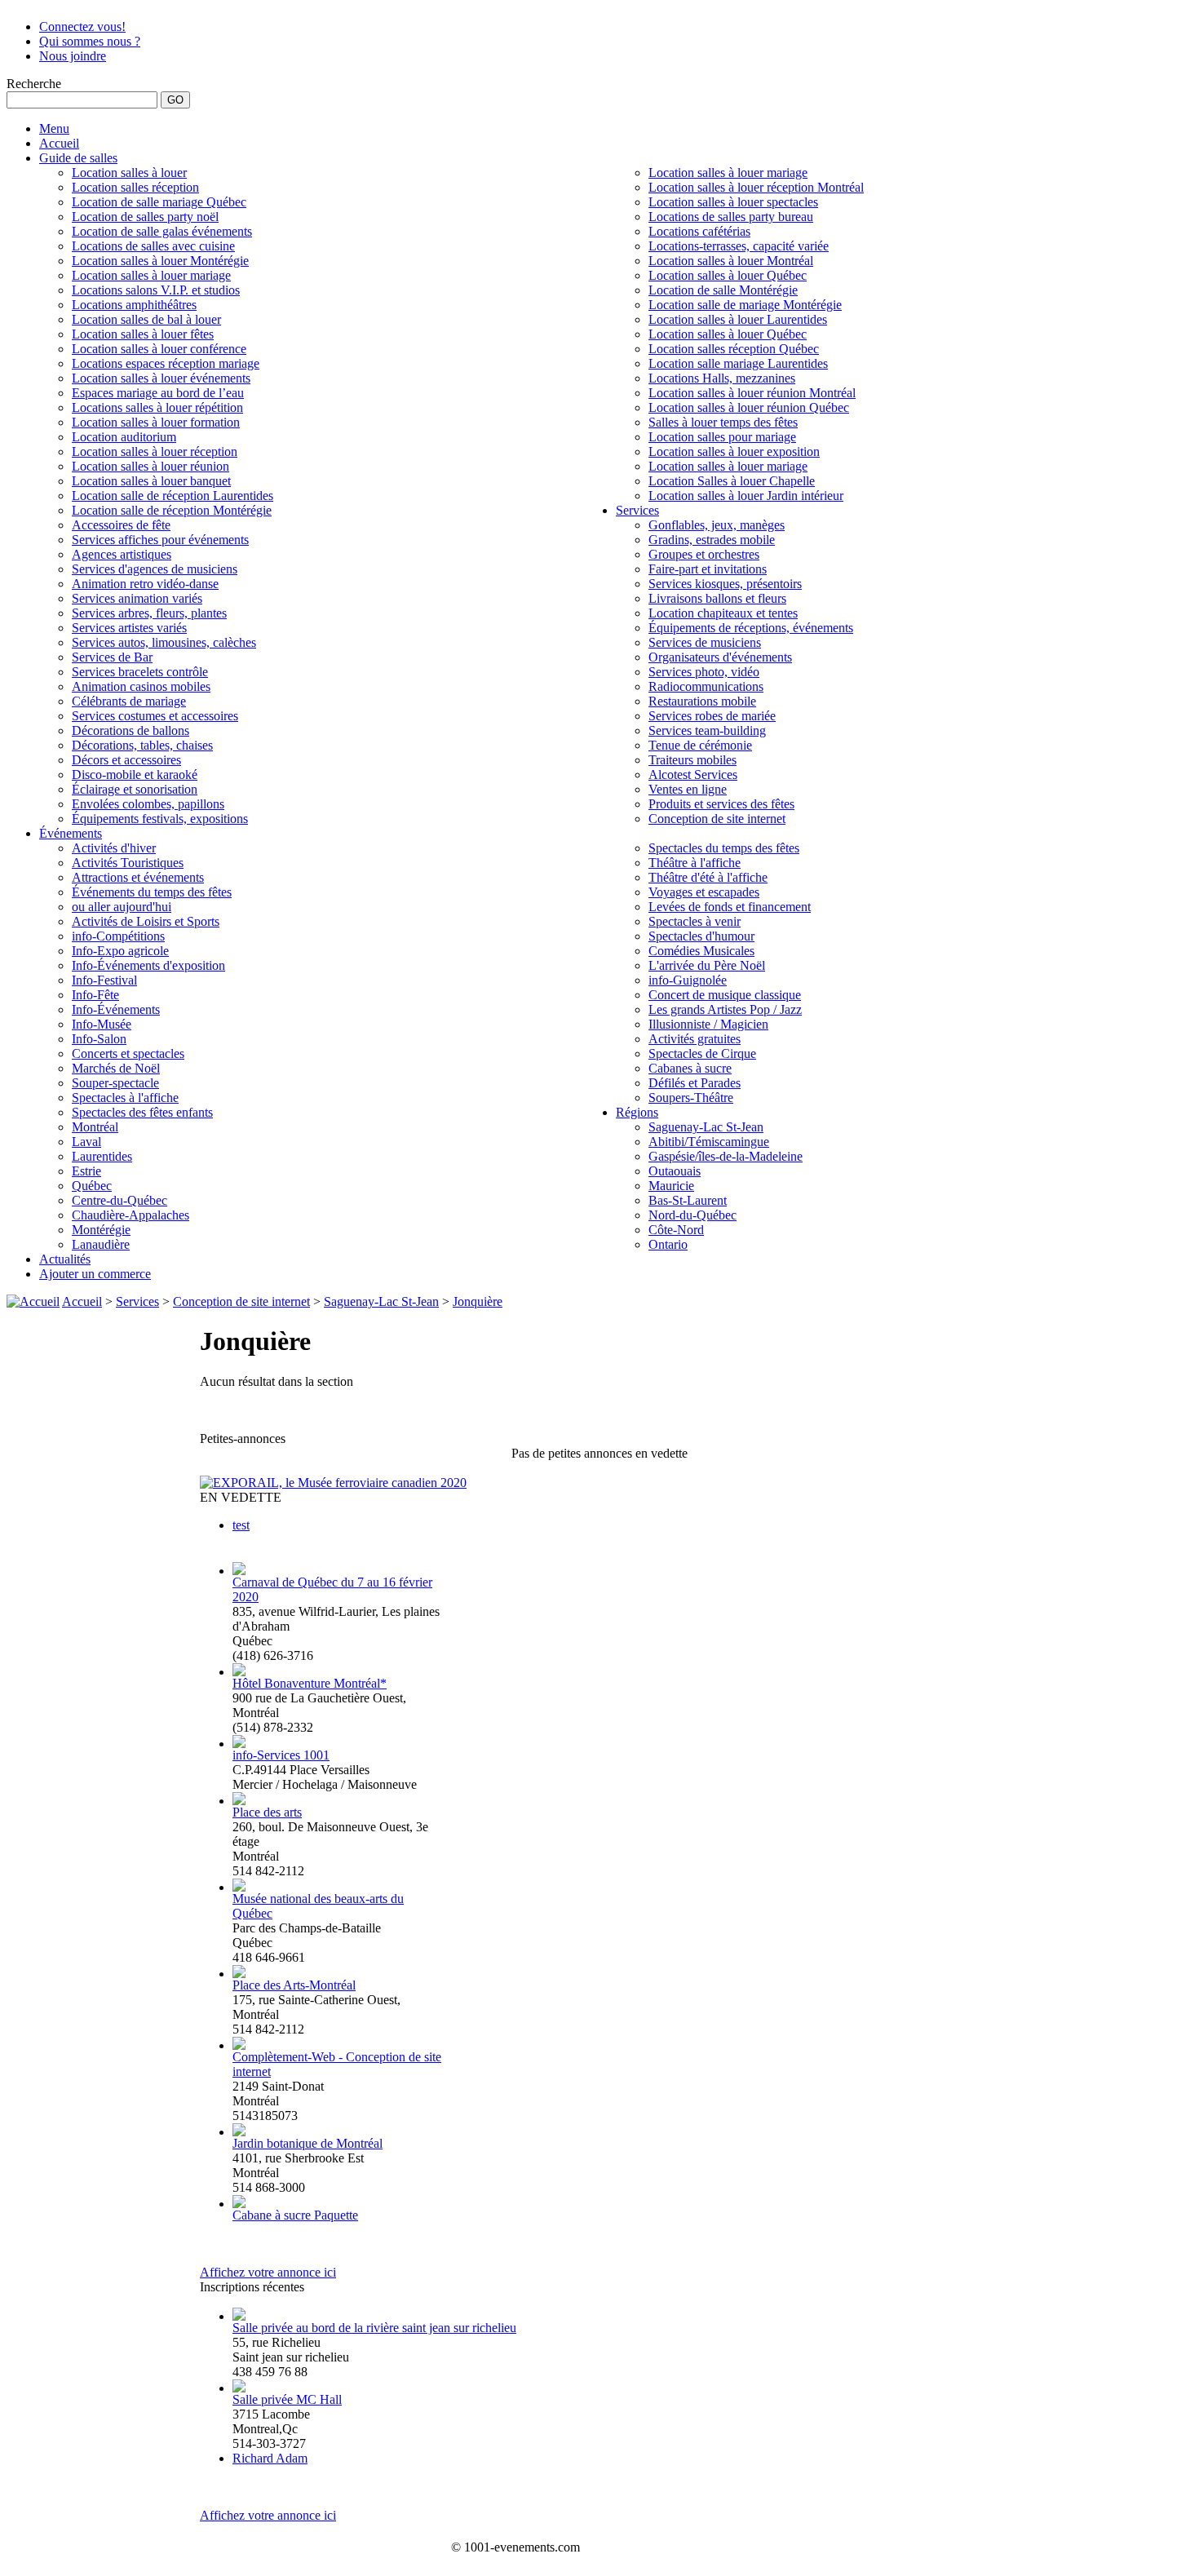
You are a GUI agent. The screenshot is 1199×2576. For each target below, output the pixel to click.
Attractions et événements (138, 877)
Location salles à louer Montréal (731, 261)
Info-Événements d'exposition (148, 965)
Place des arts (267, 1812)
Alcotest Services (693, 775)
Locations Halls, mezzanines (722, 378)
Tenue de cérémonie (700, 745)
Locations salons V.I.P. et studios (156, 290)
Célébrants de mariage (129, 701)
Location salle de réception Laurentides (173, 496)
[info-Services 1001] (239, 1744)
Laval (86, 1142)
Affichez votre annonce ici (268, 2272)
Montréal (95, 1127)
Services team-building (707, 730)
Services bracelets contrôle (140, 672)
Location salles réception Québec (734, 349)
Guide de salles (78, 158)
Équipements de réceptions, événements (751, 628)
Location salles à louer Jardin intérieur (746, 496)
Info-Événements (116, 1009)
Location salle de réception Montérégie (172, 510)
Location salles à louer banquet (151, 481)
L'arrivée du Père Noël (707, 965)
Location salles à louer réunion (150, 466)
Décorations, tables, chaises (142, 745)
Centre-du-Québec (119, 1200)
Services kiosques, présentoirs (725, 584)
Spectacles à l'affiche (125, 1098)
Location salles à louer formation (156, 422)
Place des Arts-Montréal (294, 1985)
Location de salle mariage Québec (159, 202)
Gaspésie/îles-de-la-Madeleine (726, 1156)
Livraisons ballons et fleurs (717, 598)
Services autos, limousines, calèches (164, 642)
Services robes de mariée (712, 716)
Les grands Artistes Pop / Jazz (725, 1009)
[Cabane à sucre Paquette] (239, 2204)
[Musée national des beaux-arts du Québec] (239, 1887)
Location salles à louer (129, 173)
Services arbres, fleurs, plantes (149, 613)
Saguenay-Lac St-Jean (706, 1127)
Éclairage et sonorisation (135, 789)
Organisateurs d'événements (720, 657)
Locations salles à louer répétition (157, 407)
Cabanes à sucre (690, 1068)
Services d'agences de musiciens (155, 569)
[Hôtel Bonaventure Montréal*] (239, 1672)
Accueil (59, 143)
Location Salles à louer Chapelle (732, 481)
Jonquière (478, 1301)
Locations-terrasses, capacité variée (739, 246)
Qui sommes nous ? (90, 41)
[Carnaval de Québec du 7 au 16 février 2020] (239, 1571)
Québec (92, 1186)
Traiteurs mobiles (692, 760)
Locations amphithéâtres (134, 305)
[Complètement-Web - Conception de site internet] (239, 2045)
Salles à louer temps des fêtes (723, 422)
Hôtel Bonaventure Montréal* (310, 1683)
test (241, 1525)
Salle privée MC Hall (287, 2399)
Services (637, 510)
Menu (54, 128)
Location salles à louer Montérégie (160, 261)
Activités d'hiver (114, 848)
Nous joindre (73, 56)
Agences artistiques (122, 554)
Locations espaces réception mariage (166, 363)
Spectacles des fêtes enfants (142, 1112)
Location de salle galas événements (162, 231)
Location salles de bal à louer (146, 319)
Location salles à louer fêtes (143, 334)
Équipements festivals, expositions (160, 819)
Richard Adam (270, 2458)
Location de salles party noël (145, 217)
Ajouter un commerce (95, 1274)
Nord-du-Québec (692, 1215)
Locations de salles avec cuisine (153, 246)
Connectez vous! (82, 27)
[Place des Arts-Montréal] (239, 1974)
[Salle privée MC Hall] (239, 2388)
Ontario (668, 1244)
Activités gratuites (695, 1039)
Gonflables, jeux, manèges (717, 525)
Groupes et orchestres (704, 554)
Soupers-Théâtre (691, 1098)
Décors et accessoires (126, 760)
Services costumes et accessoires (155, 716)
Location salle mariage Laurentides (738, 363)
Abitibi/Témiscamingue (709, 1142)
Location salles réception (135, 187)
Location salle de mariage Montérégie (745, 305)
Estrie (86, 1171)
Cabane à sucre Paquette (295, 2215)
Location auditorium (124, 437)
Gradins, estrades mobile (712, 540)
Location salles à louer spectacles (733, 202)
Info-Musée (102, 1024)
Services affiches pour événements (160, 540)
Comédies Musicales (701, 951)
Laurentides (102, 1156)
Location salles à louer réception (155, 451)
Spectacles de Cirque (702, 1053)
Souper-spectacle (115, 1083)
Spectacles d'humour (701, 936)
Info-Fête (95, 995)
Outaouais (675, 1171)
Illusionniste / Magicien (708, 1024)
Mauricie (671, 1186)
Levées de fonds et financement (730, 907)
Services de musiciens (705, 642)
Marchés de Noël (116, 1068)
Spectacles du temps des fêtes (724, 848)
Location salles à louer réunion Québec (749, 407)
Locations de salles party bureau (731, 217)
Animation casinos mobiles (141, 686)
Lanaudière (101, 1244)
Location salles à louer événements (161, 378)
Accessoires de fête (121, 525)
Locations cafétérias (699, 231)
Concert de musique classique (725, 995)
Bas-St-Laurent (688, 1200)
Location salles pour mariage (722, 437)
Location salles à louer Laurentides (738, 319)
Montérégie (101, 1230)
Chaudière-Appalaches (131, 1215)
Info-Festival (104, 980)
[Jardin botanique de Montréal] (239, 2132)
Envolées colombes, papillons (148, 804)
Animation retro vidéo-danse (145, 584)
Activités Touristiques (128, 863)
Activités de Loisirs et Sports (146, 921)
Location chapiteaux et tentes (723, 613)
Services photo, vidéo (704, 672)
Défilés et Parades (695, 1083)
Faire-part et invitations (708, 569)
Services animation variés (137, 598)
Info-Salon (99, 1039)
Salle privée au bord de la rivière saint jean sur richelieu (374, 2328)
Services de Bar (112, 657)
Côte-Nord (676, 1230)
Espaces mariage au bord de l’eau (158, 393)
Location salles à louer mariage (151, 275)
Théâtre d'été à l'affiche (708, 877)
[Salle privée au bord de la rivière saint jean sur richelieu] (239, 2316)
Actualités (65, 1259)
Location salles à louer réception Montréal (756, 187)
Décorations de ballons (131, 730)
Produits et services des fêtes (721, 804)
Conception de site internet (717, 819)
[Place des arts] (239, 1801)
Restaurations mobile (702, 701)
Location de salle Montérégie (723, 290)
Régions (637, 1112)
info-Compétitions (118, 936)
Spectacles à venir (695, 921)
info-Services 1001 (281, 1755)
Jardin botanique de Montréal (307, 2143)
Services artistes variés (129, 628)
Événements (71, 833)
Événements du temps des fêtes (152, 892)
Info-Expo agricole (120, 951)
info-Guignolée (688, 980)
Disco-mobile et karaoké (135, 775)
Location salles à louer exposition (734, 451)
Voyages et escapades (704, 892)
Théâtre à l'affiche (695, 863)
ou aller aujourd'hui (122, 907)
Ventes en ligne (688, 789)
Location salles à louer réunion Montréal (752, 393)
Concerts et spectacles (128, 1053)
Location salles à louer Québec (728, 275)
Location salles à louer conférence (159, 349)
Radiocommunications (706, 686)
